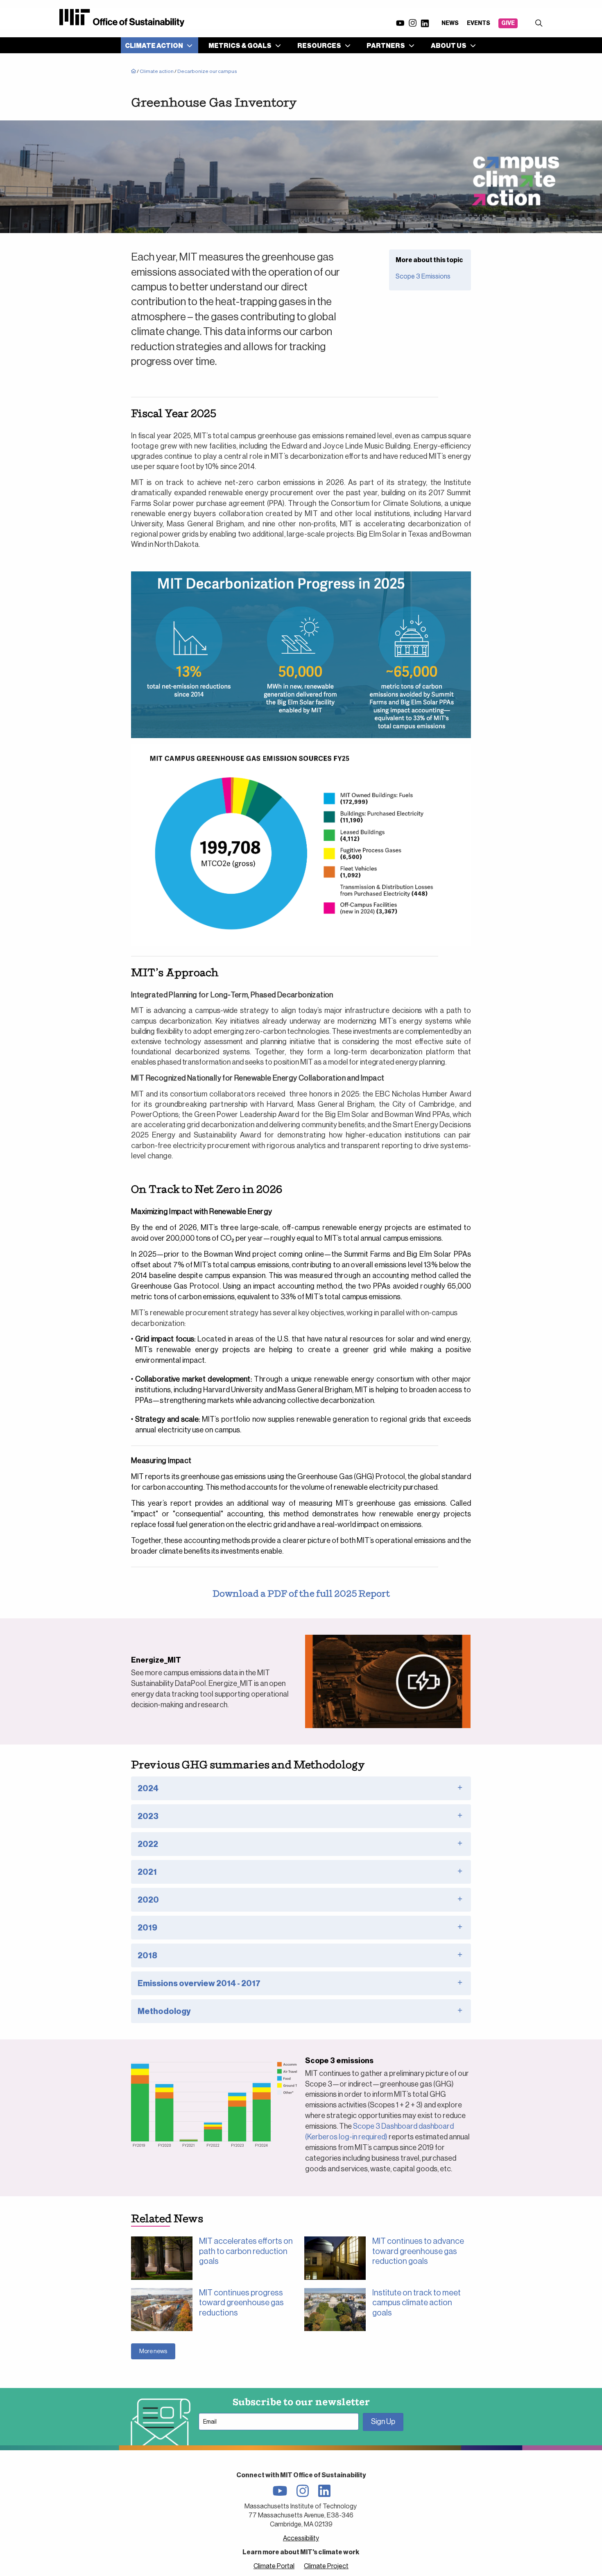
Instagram (412, 23)
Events (479, 23)
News (450, 23)
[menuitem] (157, 45)
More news (153, 2351)
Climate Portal (274, 2566)
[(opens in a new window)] (388, 1681)
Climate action (157, 71)
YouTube (400, 23)
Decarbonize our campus (207, 71)
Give (508, 23)
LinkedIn (425, 24)
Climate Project (326, 2566)
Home (134, 72)
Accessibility (301, 2538)
